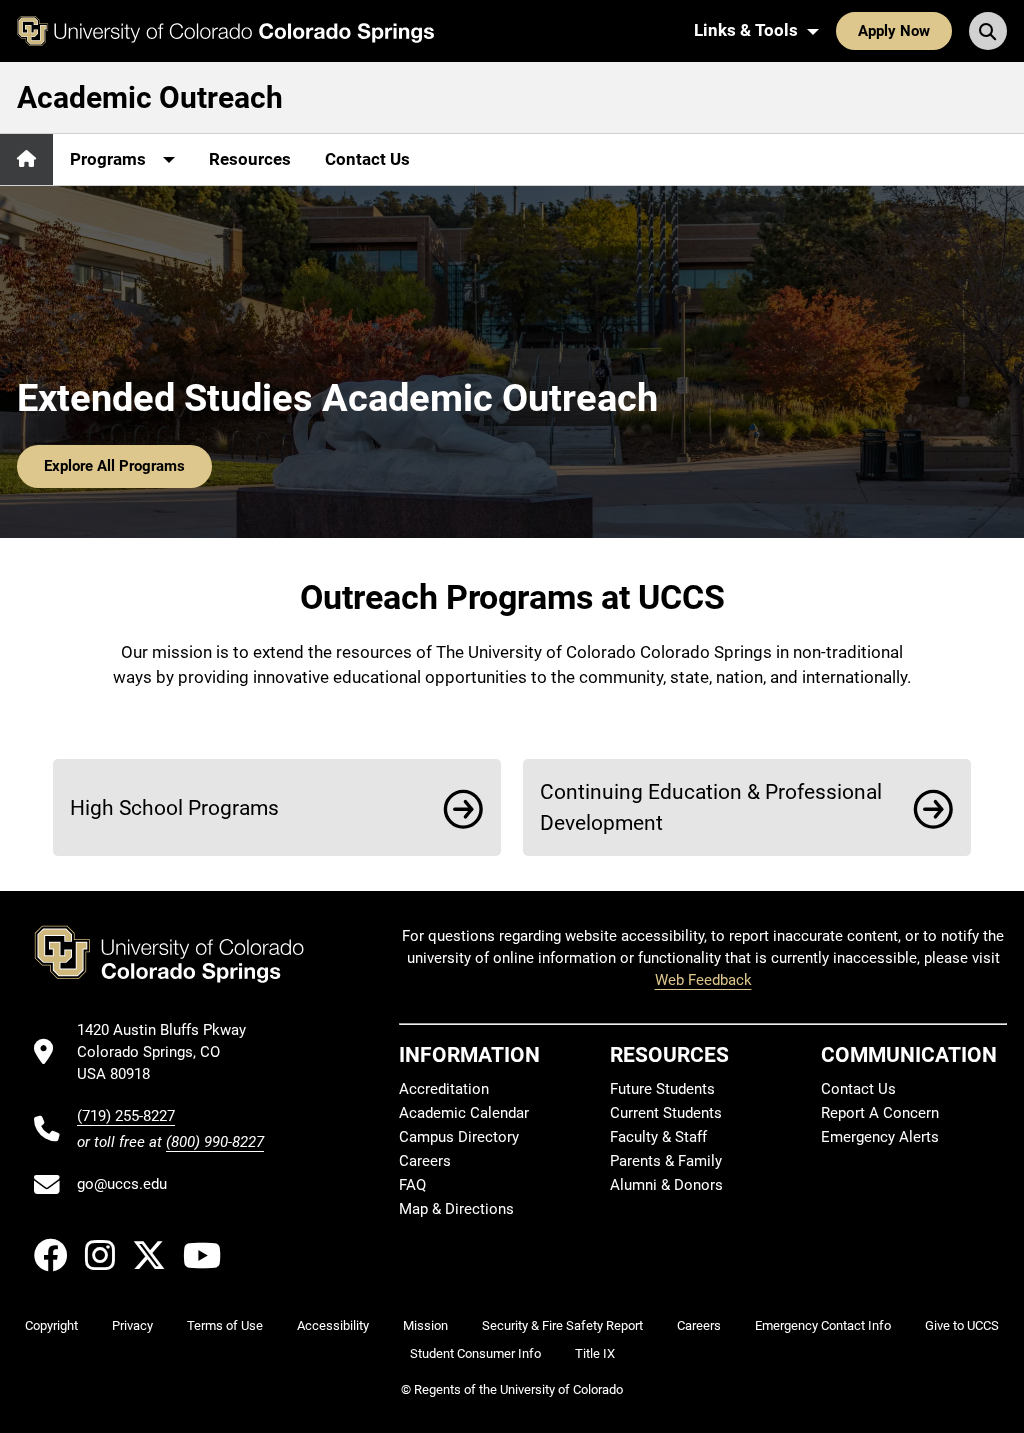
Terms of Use (225, 1325)
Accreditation (444, 1089)
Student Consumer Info (475, 1353)
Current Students (666, 1113)
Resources (250, 159)
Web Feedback (703, 980)
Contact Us (367, 159)
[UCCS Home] (225, 31)
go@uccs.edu (122, 1184)
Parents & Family (666, 1161)
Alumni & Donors (666, 1185)
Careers (425, 1161)
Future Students (662, 1089)
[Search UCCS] (988, 31)
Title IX (595, 1353)
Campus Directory (459, 1137)
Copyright (51, 1325)
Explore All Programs (114, 466)
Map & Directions (456, 1209)
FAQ (412, 1185)
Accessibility (333, 1325)
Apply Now (894, 31)
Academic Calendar (464, 1113)
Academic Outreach (150, 97)
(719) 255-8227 (126, 1116)
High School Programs (174, 807)
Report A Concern (880, 1113)
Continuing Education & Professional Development (711, 807)
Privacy (132, 1325)
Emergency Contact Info (823, 1325)
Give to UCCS (962, 1325)
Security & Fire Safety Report (562, 1325)
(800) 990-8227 (215, 1142)
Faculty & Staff (658, 1137)
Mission (425, 1325)
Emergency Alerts (880, 1137)
